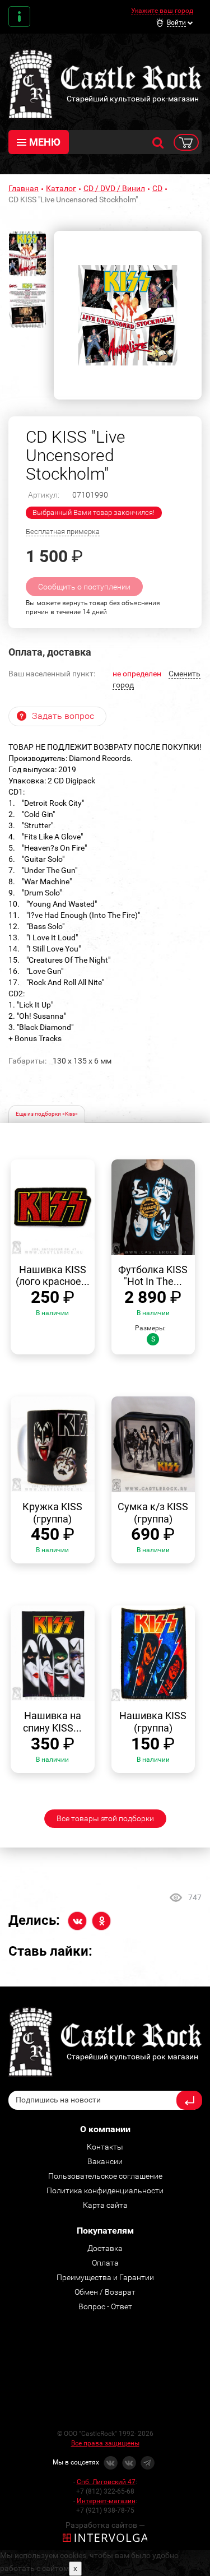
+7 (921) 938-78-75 (105, 2510)
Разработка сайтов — (105, 2525)
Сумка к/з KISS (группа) (153, 1513)
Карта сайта (105, 2205)
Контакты (19, 17)
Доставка (105, 2248)
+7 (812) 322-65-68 (105, 2491)
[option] (128, 315)
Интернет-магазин (106, 2501)
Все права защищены (105, 2443)
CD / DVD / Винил (114, 188)
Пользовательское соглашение (105, 2176)
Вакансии (105, 2161)
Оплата (105, 2263)
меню (45, 142)
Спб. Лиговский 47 (106, 2482)
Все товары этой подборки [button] (105, 1818)
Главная (24, 188)
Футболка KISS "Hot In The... (153, 1276)
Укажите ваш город (162, 11)
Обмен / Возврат (105, 2292)
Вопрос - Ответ (105, 2306)
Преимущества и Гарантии (105, 2277)
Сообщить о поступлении (84, 587)
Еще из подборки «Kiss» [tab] (47, 1114)
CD (157, 188)
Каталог (61, 188)
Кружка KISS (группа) (52, 1513)
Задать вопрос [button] (63, 716)
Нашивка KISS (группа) (153, 1722)
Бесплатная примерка (63, 532)
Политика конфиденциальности (105, 2190)
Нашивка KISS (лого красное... (53, 1276)
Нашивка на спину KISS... (52, 1722)
